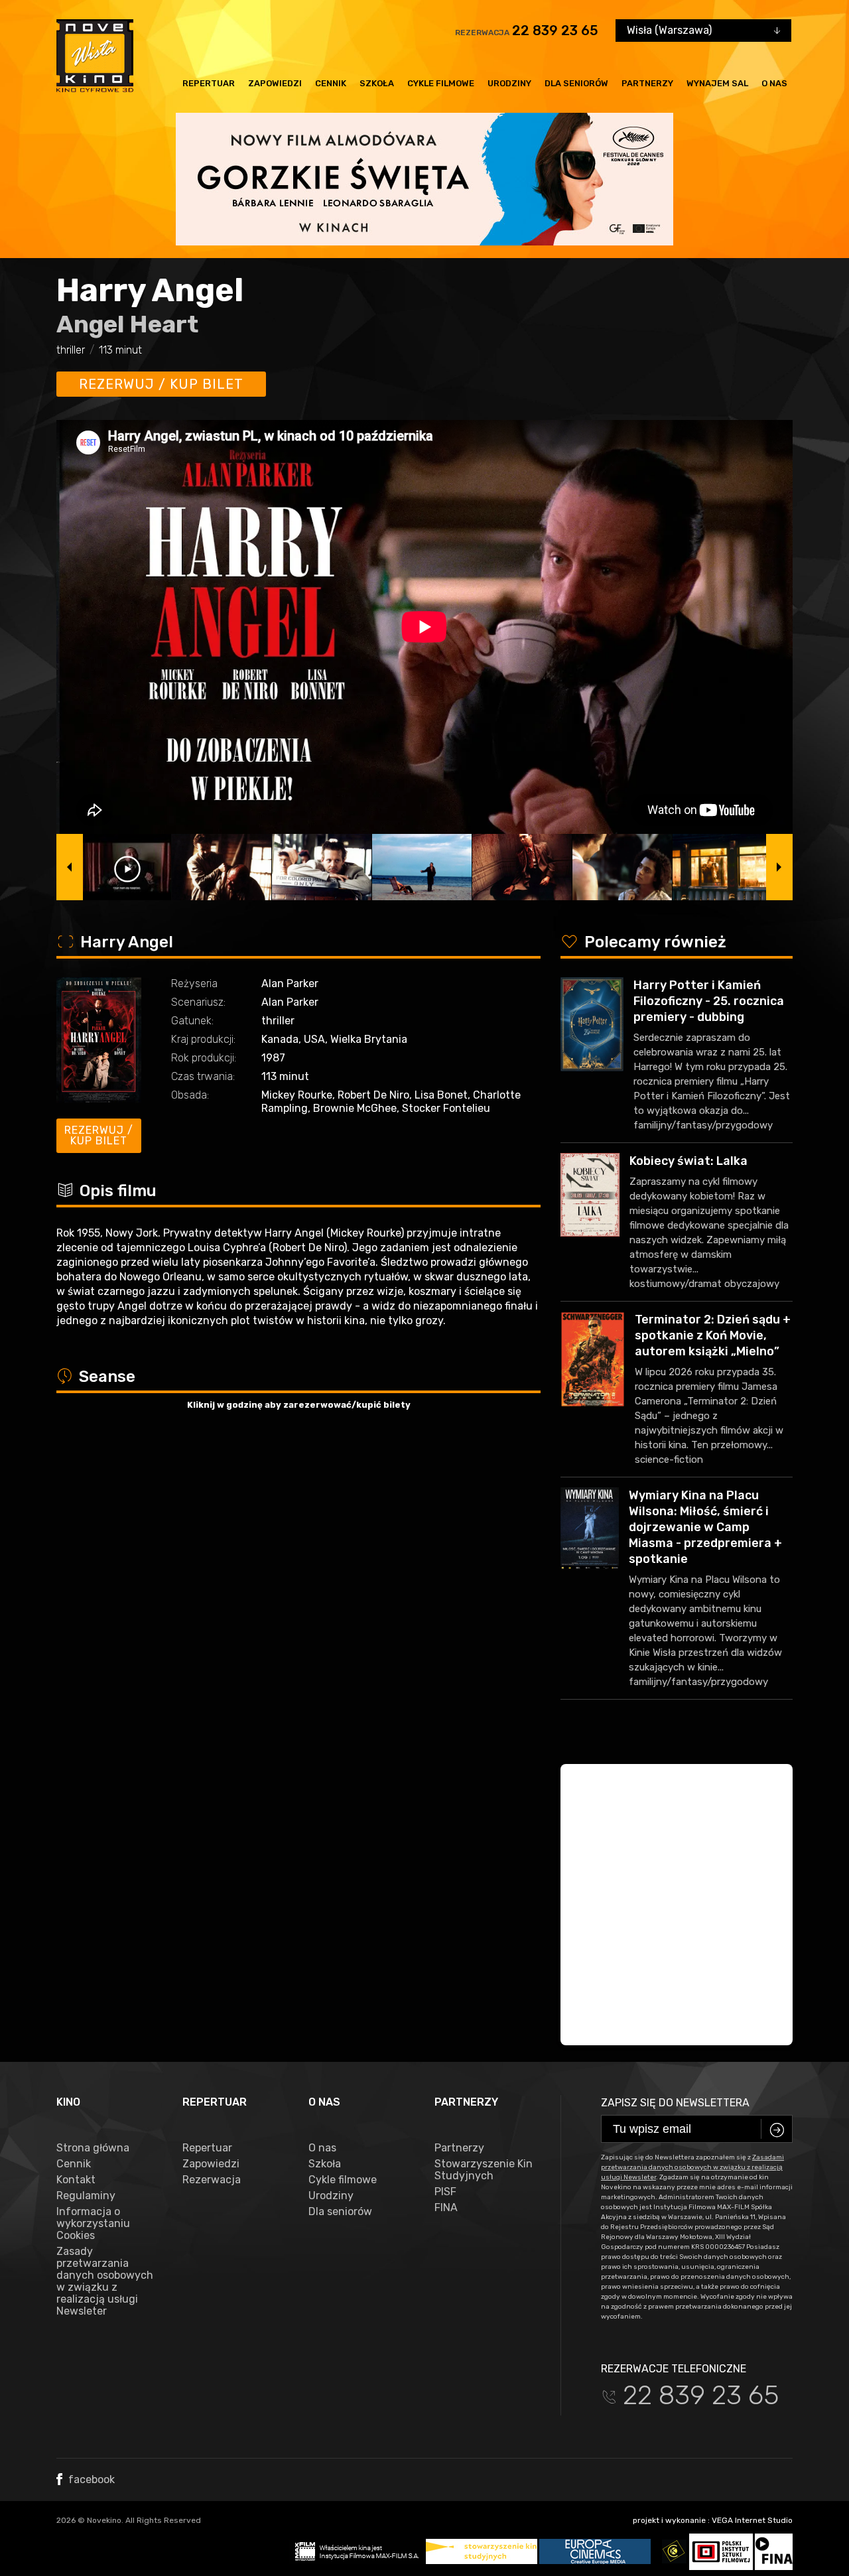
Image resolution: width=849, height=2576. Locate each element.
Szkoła (377, 83)
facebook (90, 2479)
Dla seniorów (576, 83)
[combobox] (703, 31)
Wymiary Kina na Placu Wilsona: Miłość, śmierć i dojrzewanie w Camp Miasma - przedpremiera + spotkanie (705, 1527)
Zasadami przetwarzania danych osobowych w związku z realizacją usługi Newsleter (692, 2167)
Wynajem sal (717, 83)
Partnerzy (647, 83)
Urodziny (509, 83)
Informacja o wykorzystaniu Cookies (93, 2224)
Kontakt (76, 2180)
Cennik (331, 83)
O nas (774, 83)
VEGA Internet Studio (752, 2520)
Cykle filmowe (441, 83)
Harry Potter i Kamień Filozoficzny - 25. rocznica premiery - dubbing (709, 1001)
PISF (445, 2192)
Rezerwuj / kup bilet (161, 384)
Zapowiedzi (275, 83)
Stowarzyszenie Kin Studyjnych (484, 2170)
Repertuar (209, 83)
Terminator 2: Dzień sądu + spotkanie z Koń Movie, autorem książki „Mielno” (713, 1335)
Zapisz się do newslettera (675, 2103)
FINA (446, 2208)
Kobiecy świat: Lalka (688, 1161)
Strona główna (93, 2148)
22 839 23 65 (555, 31)
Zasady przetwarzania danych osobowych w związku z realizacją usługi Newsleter (105, 2281)
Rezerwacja (212, 2180)
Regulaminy (86, 2196)
